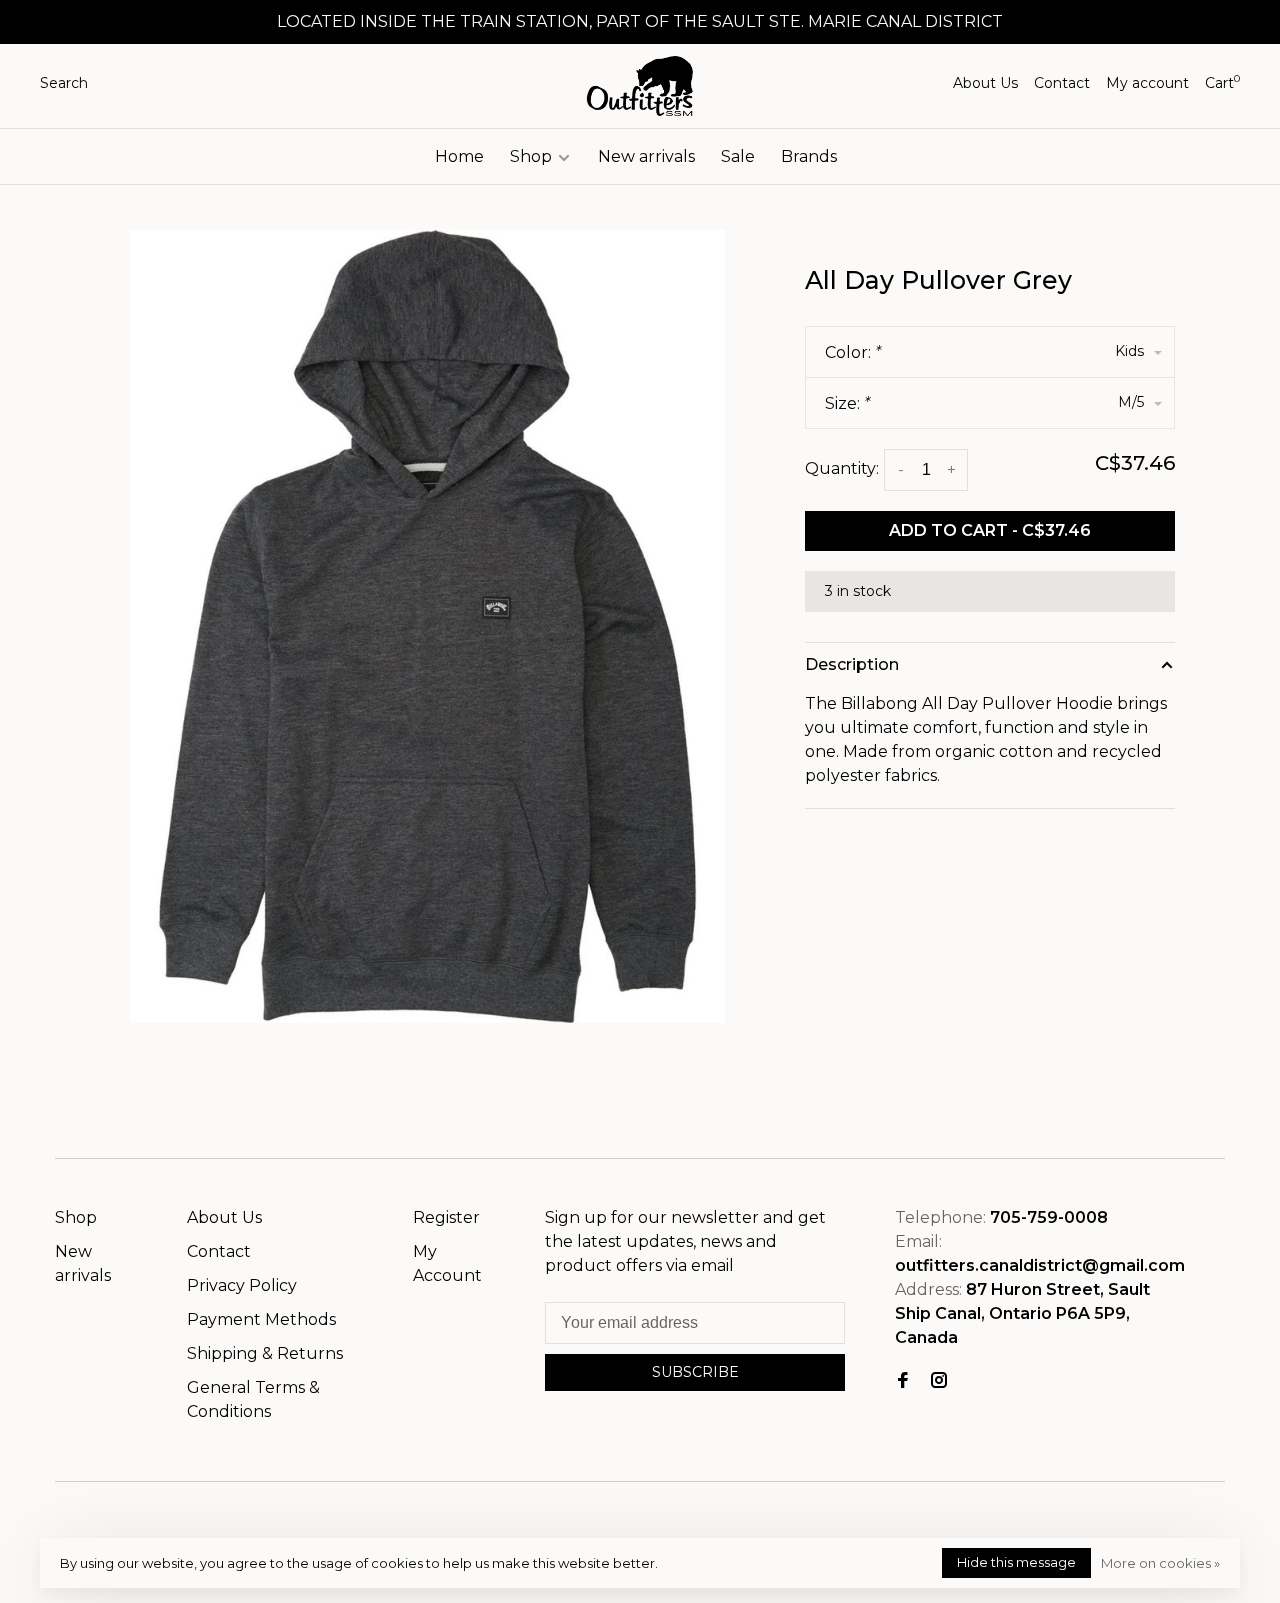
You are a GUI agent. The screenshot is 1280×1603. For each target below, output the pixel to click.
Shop (533, 156)
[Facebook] (903, 1381)
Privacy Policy (242, 1285)
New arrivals (646, 156)
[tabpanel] (427, 626)
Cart (1222, 83)
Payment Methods (261, 1319)
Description (852, 664)
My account (1147, 83)
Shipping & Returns (265, 1353)
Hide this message (1016, 1562)
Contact (1062, 83)
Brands (809, 156)
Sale (738, 156)
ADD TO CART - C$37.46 (990, 530)
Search (64, 83)
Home (459, 156)
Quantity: (842, 468)
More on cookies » (1160, 1563)
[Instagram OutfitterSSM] (939, 1381)
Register (446, 1217)
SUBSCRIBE (695, 1372)
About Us (985, 83)
